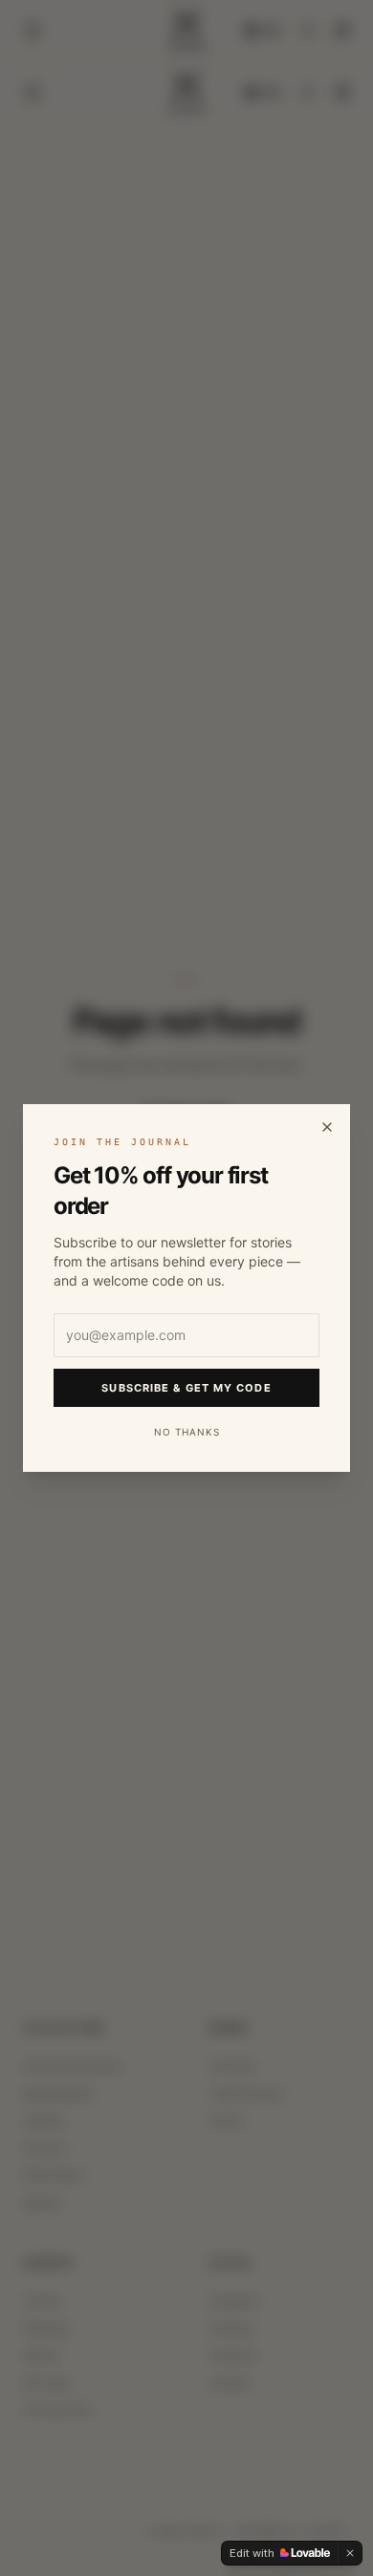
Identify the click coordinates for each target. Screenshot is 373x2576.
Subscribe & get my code (186, 1388)
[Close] (327, 1127)
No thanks (187, 1432)
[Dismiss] (350, 2553)
